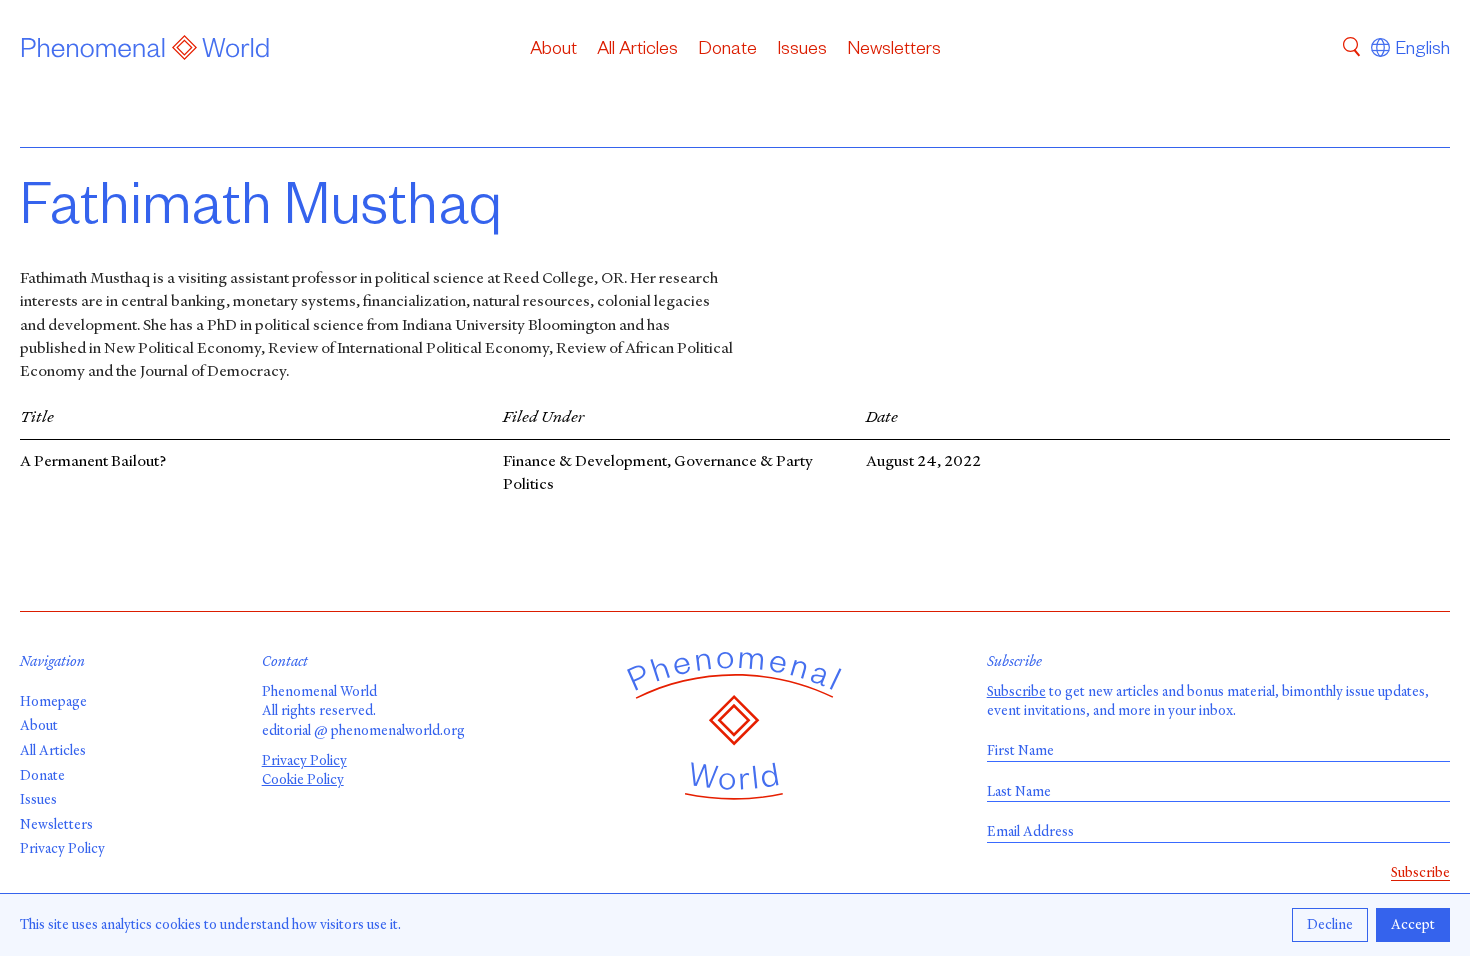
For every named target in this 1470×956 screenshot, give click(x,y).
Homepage (53, 701)
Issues (802, 51)
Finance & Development (585, 461)
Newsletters (894, 51)
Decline (1330, 924)
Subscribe (1016, 691)
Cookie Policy (303, 779)
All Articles (637, 51)
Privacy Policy (62, 848)
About (553, 51)
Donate (727, 51)
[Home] (145, 51)
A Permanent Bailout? (93, 461)
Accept (1413, 924)
